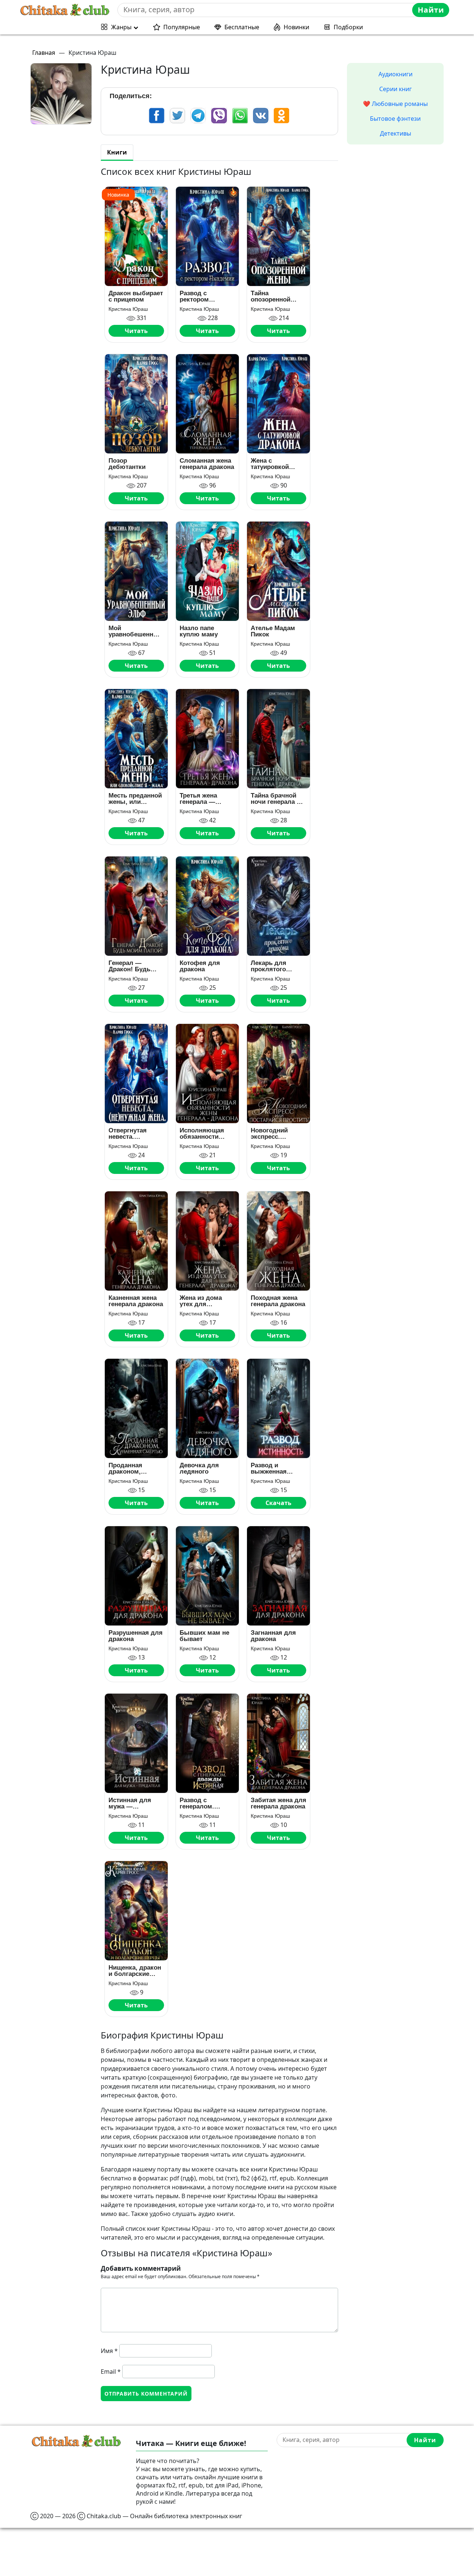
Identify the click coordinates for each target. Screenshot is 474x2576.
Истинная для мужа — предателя (130, 1803)
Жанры (121, 27)
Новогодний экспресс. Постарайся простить (269, 1134)
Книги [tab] (117, 152)
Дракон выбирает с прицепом (136, 296)
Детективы (395, 133)
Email (111, 2372)
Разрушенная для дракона (136, 1636)
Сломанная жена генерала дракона (207, 464)
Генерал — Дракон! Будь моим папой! (129, 966)
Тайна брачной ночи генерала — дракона (277, 799)
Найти (431, 10)
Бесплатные (242, 27)
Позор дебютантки (127, 464)
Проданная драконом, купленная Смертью (125, 1468)
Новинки (296, 27)
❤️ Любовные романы (395, 104)
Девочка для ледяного (199, 1468)
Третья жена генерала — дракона (198, 799)
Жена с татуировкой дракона (270, 464)
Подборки (348, 27)
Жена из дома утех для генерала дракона (207, 1301)
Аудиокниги (395, 74)
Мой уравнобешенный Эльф (136, 631)
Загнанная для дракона (273, 1636)
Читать (136, 331)
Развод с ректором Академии (195, 296)
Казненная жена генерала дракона (136, 1301)
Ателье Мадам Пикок (273, 631)
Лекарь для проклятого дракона (268, 966)
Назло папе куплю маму (199, 631)
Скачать (278, 1503)
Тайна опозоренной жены (271, 296)
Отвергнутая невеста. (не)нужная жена (134, 1134)
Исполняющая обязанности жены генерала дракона (203, 1134)
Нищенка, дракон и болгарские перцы (135, 1971)
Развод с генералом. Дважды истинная (207, 1803)
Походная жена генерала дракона (278, 1301)
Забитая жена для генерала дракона (278, 1803)
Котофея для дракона (200, 966)
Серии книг (395, 89)
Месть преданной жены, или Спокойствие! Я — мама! (135, 799)
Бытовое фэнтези (395, 119)
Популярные (182, 27)
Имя (109, 2351)
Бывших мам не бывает (204, 1636)
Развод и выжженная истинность (269, 1468)
